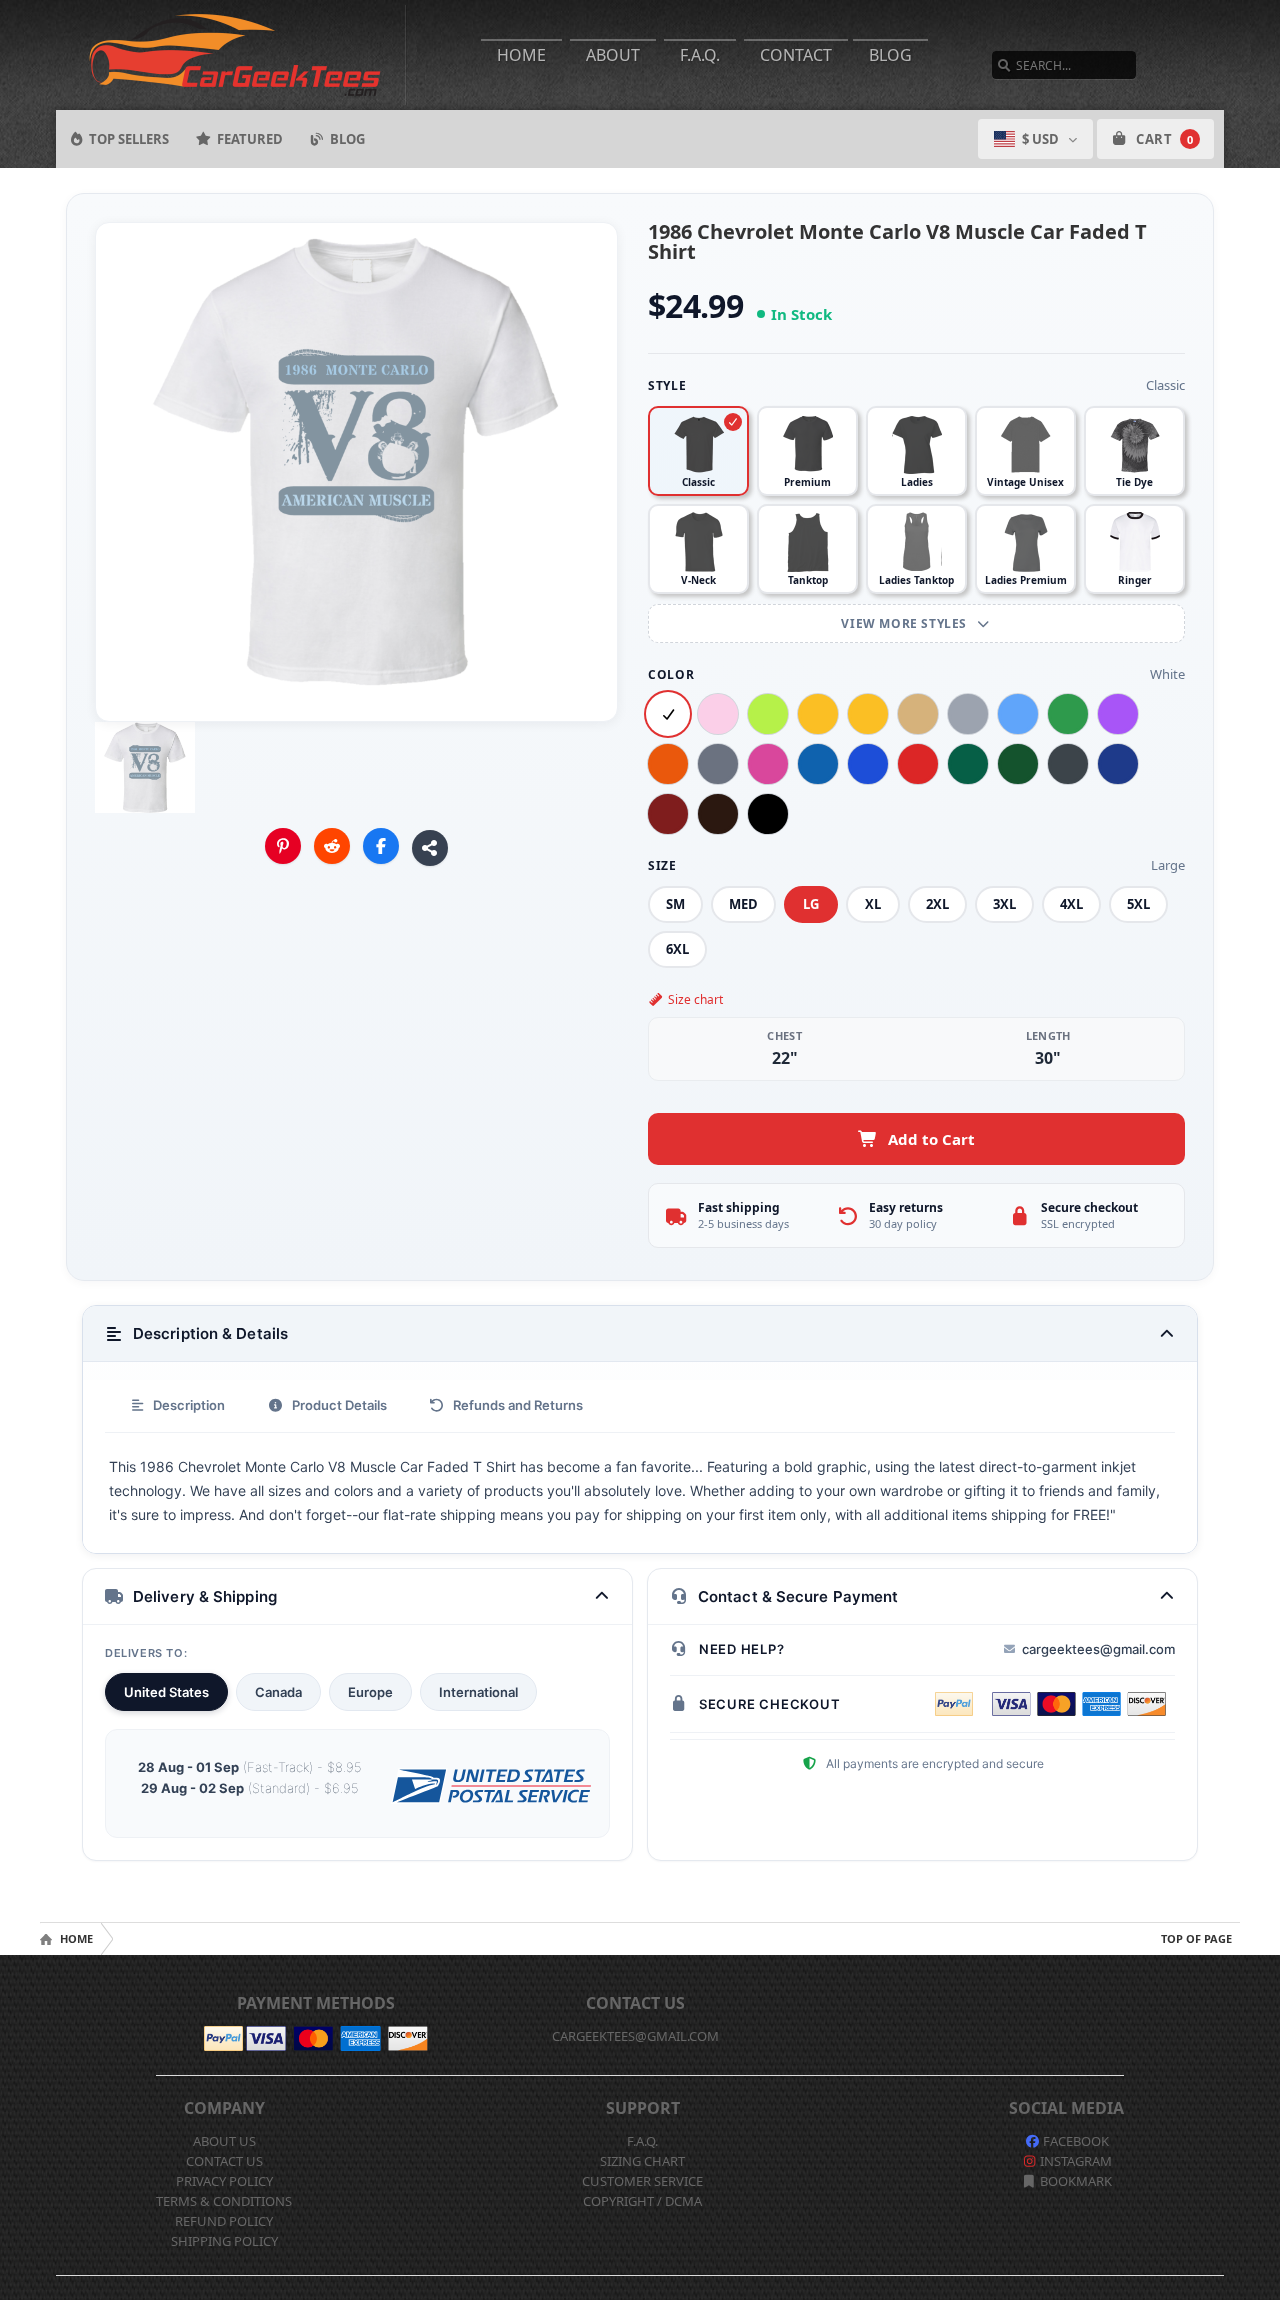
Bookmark (1074, 2181)
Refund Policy (224, 2221)
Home (521, 55)
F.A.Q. (700, 55)
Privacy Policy (224, 2181)
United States (166, 1692)
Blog (890, 55)
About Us (224, 2141)
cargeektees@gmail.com (1098, 1649)
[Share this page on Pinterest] (283, 846)
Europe (370, 1692)
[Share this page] (430, 848)
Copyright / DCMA (642, 2201)
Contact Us (224, 2161)
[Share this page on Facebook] (381, 846)
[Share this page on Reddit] (332, 846)
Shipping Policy (224, 2241)
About (613, 55)
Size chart (695, 999)
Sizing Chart (642, 2161)
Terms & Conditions (224, 2201)
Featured (250, 139)
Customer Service (642, 2181)
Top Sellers (129, 139)
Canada (278, 1692)
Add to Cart (931, 1139)
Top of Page (1196, 1938)
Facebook (1074, 2141)
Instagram (1074, 2161)
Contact (796, 55)
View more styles (905, 623)
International (478, 1692)
